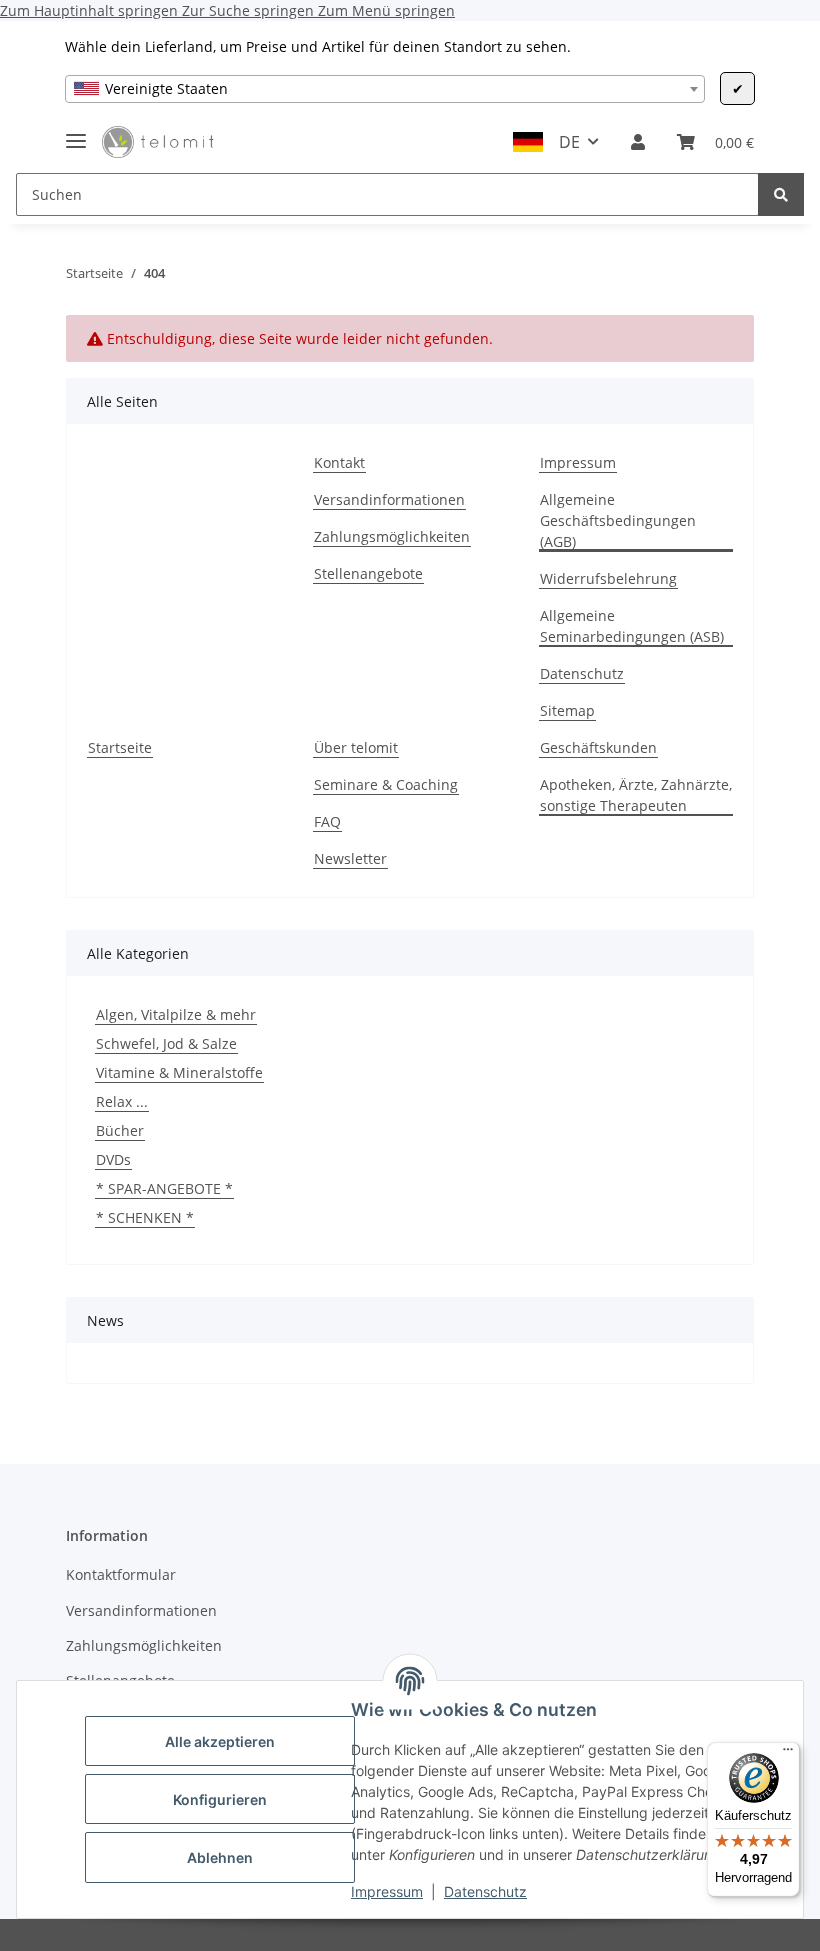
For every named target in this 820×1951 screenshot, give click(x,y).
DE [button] (569, 142)
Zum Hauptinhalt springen (91, 10)
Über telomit (356, 747)
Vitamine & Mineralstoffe (179, 1072)
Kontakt (339, 462)
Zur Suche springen (250, 10)
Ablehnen (220, 1857)
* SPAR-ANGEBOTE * (164, 1188)
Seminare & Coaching (386, 784)
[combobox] (385, 89)
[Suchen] (781, 194)
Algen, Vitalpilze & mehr (176, 1014)
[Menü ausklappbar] (76, 132)
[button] (638, 142)
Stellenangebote (368, 573)
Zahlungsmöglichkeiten (392, 536)
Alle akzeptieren (220, 1741)
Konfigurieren (220, 1799)
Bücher (120, 1130)
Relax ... (122, 1101)
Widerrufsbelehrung (608, 578)
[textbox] (385, 89)
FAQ (327, 821)
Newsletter (350, 858)
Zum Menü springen (386, 10)
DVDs (113, 1159)
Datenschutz (485, 1891)
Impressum (387, 1891)
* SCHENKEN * (145, 1217)
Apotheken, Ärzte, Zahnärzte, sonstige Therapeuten (636, 795)
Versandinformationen (389, 499)
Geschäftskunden (598, 747)
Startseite (120, 747)
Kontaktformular (121, 1574)
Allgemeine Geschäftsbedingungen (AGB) (618, 520)
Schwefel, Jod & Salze (166, 1043)
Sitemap (567, 710)
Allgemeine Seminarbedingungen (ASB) (632, 626)
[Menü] (788, 1754)
